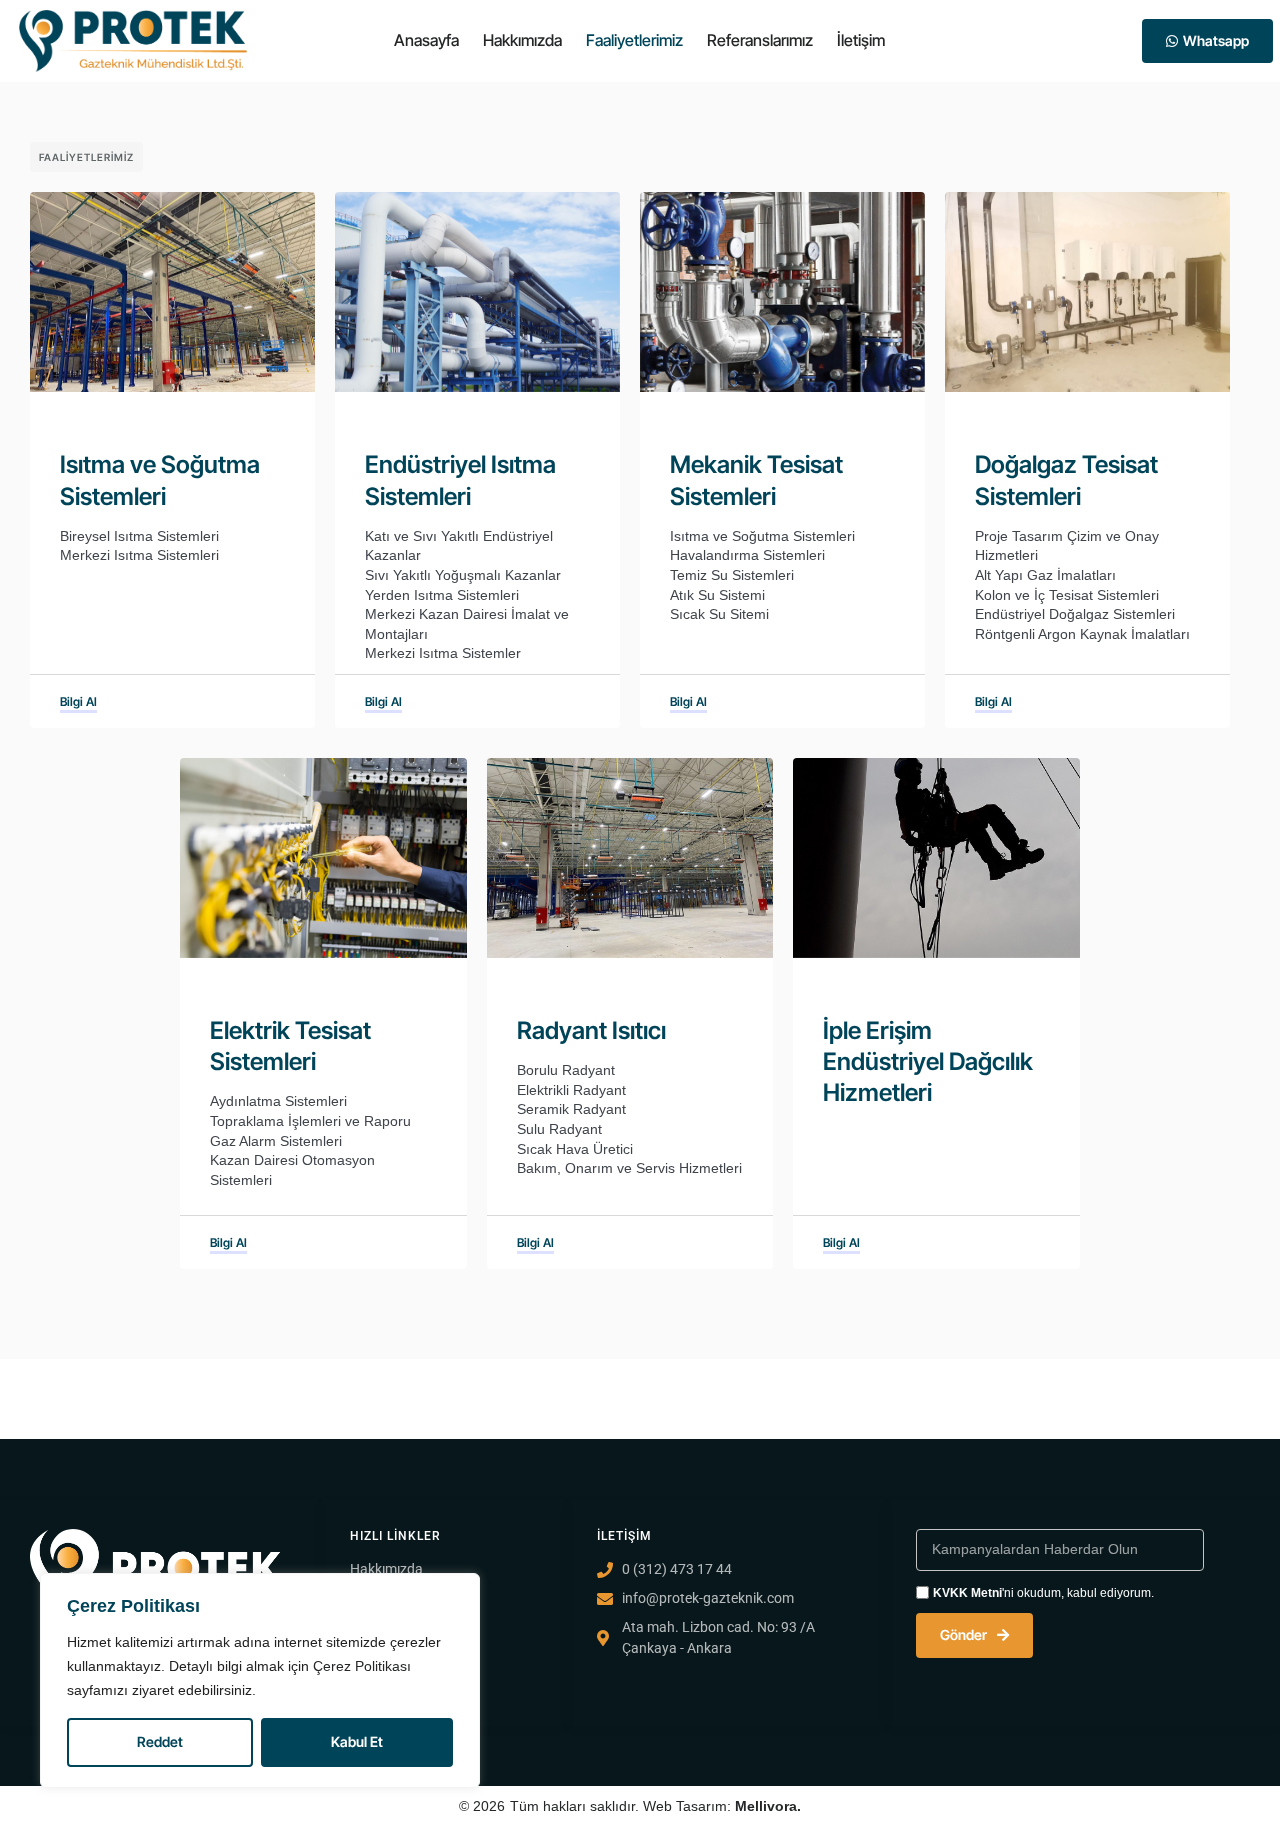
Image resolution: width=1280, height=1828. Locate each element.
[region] (260, 1680)
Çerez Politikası (362, 1666)
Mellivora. (768, 1806)
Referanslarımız (760, 40)
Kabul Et (357, 1741)
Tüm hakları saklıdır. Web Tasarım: (622, 1806)
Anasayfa (426, 40)
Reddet (160, 1741)
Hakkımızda (522, 40)
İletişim (861, 40)
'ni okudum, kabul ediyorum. (1043, 1593)
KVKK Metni (967, 1593)
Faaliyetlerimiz (634, 40)
